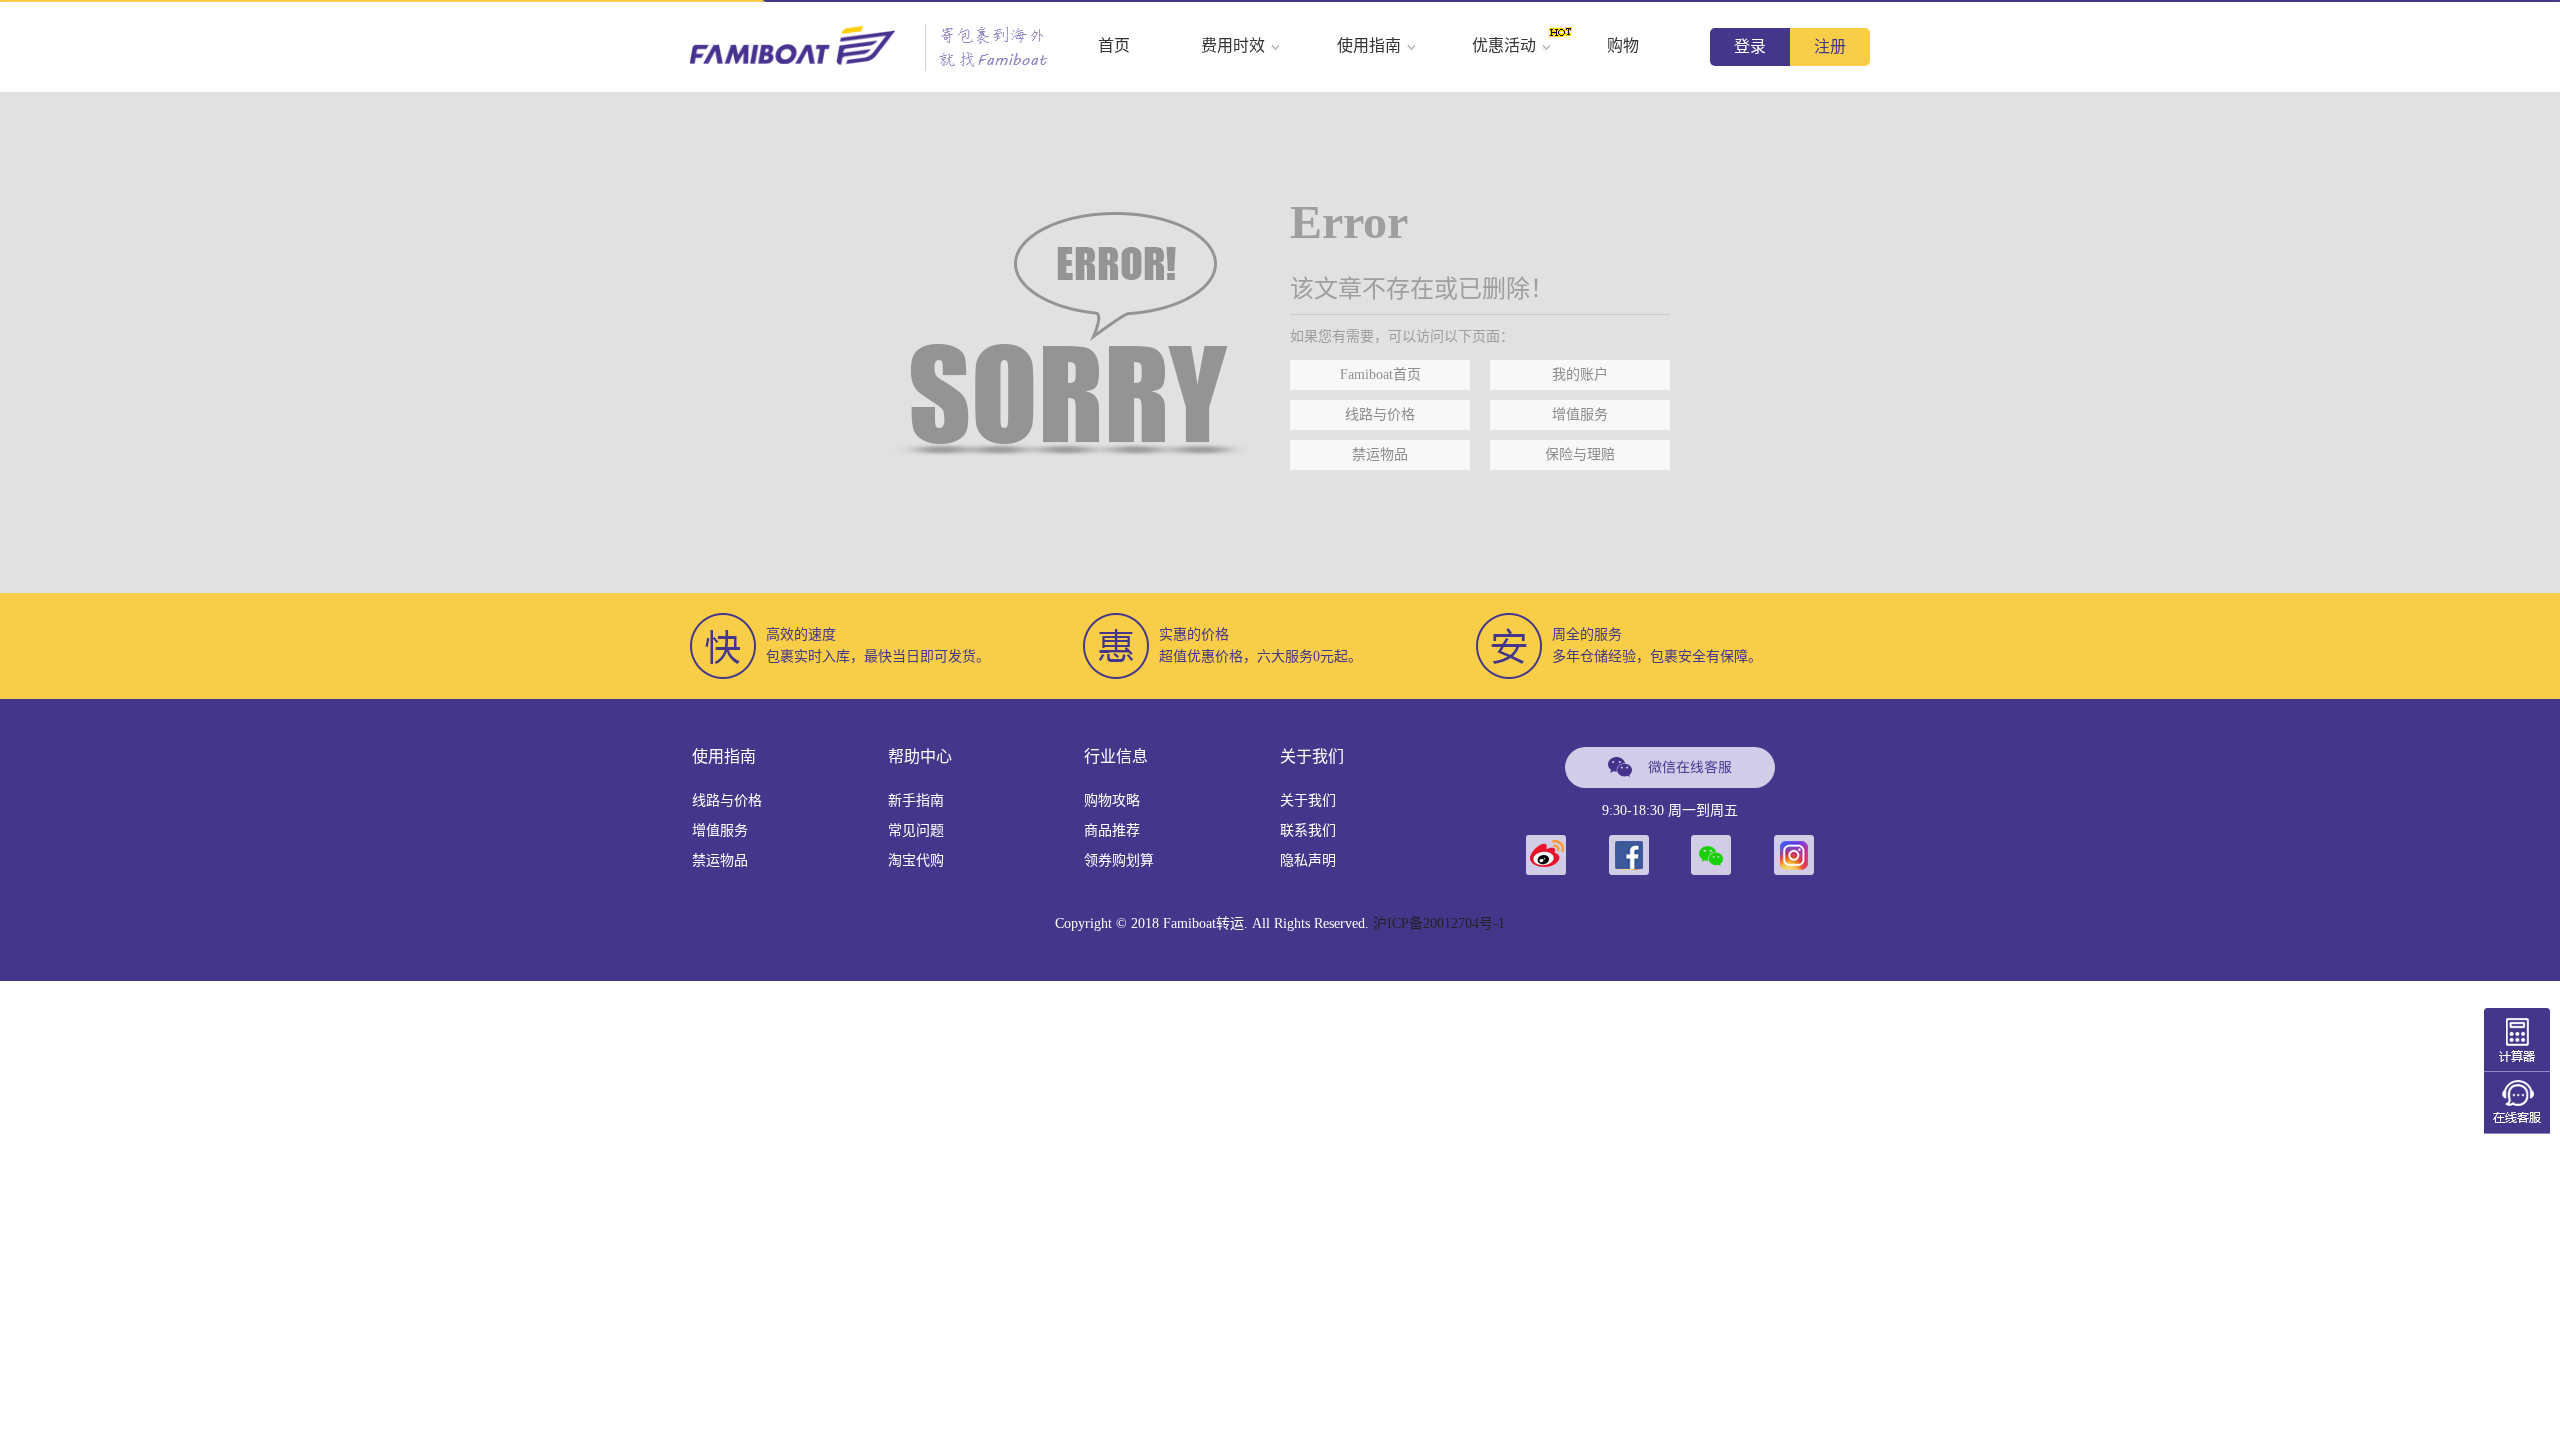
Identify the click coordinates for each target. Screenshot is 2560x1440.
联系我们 (1308, 830)
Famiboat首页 (1380, 374)
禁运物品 (1380, 454)
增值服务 (1580, 414)
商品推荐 (1112, 830)
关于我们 (1308, 800)
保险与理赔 (1580, 454)
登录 (1750, 46)
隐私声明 (1308, 860)
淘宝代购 (916, 860)
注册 (1830, 46)
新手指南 (916, 800)
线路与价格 (1380, 414)
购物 (1623, 45)
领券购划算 (1119, 860)
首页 (1114, 45)
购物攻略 (1112, 800)
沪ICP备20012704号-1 (1439, 923)
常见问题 (916, 830)
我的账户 (1580, 374)
